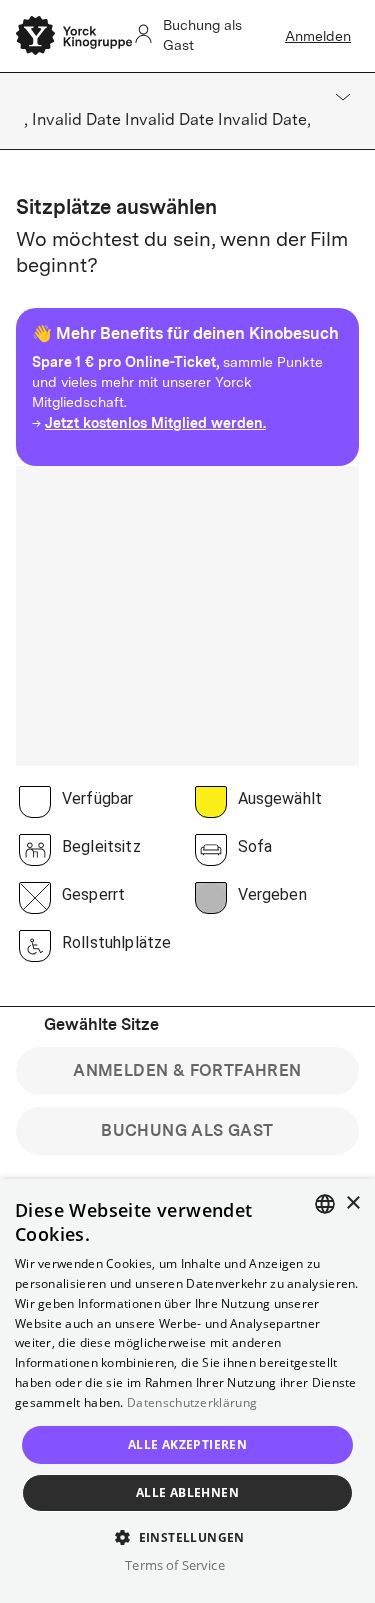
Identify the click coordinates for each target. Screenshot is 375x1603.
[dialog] (187, 1391)
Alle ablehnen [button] (187, 1492)
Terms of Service (174, 1565)
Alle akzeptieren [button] (187, 1444)
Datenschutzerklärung (192, 1402)
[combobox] (325, 1204)
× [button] (352, 1203)
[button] (187, 1536)
